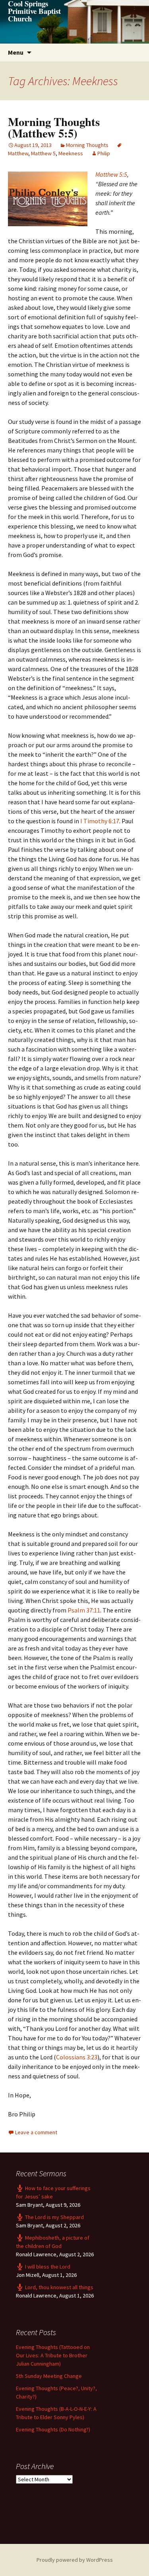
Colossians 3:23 (77, 2057)
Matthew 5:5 (111, 174)
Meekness (71, 153)
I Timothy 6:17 (100, 821)
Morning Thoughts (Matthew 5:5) (54, 127)
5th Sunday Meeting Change (49, 2376)
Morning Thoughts (87, 145)
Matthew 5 (43, 153)
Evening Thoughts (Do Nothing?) (53, 2429)
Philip (104, 153)
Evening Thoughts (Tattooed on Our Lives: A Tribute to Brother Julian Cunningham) (53, 2355)
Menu (16, 52)
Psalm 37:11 (84, 1610)
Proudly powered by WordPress (75, 2560)
